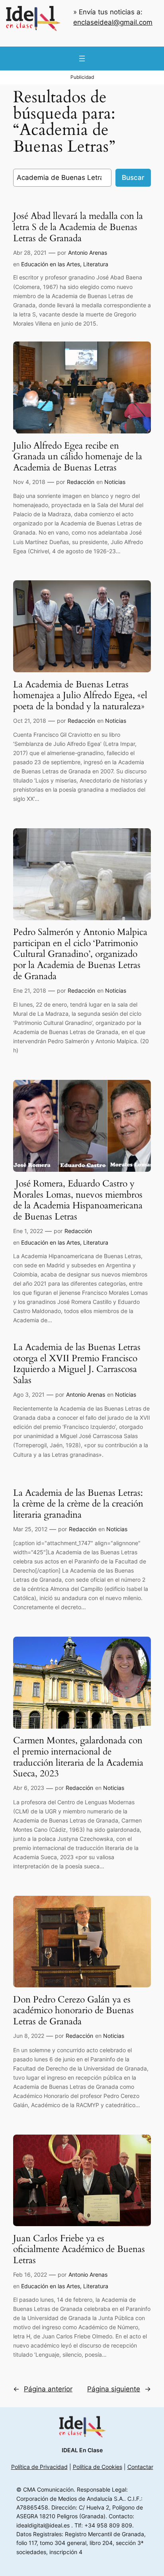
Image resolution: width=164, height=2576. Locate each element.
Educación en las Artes (51, 264)
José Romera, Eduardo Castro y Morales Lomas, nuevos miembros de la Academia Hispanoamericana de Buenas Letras (78, 1200)
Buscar (133, 178)
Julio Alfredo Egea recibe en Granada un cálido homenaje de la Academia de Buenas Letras (78, 457)
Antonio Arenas (88, 253)
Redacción (81, 482)
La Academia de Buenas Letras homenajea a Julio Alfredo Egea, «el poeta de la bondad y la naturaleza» (80, 696)
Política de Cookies (98, 2467)
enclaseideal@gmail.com (113, 22)
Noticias (115, 482)
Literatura (96, 264)
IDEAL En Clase (82, 2450)
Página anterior (43, 2389)
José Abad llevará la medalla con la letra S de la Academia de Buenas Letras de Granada (78, 227)
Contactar (140, 2467)
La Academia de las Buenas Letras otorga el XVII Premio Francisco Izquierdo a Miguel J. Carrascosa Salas (77, 1364)
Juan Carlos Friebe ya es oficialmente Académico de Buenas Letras (79, 2249)
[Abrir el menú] (82, 59)
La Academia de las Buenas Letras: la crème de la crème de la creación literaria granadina (78, 1504)
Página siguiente (119, 2389)
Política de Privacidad (39, 2467)
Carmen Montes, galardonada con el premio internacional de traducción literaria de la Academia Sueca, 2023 (78, 1757)
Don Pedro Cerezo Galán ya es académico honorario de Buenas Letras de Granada (73, 2011)
